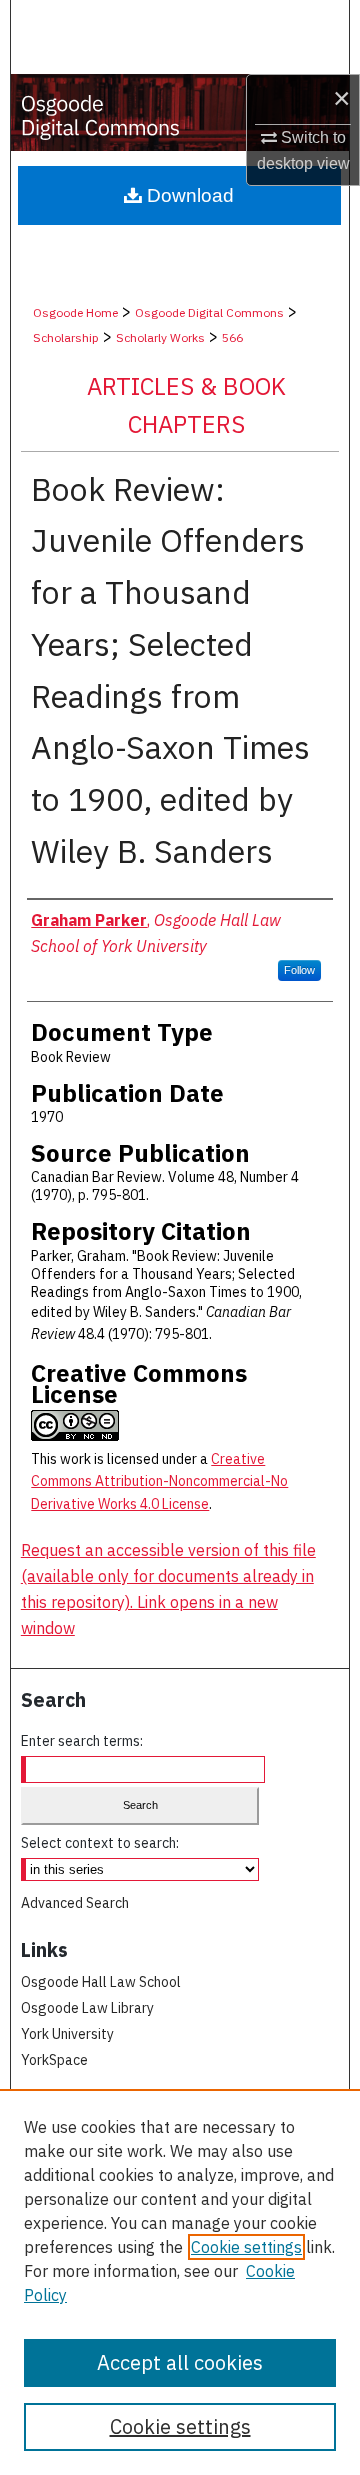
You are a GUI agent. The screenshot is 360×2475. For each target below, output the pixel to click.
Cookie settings (246, 2247)
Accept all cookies (180, 2362)
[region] (180, 2282)
